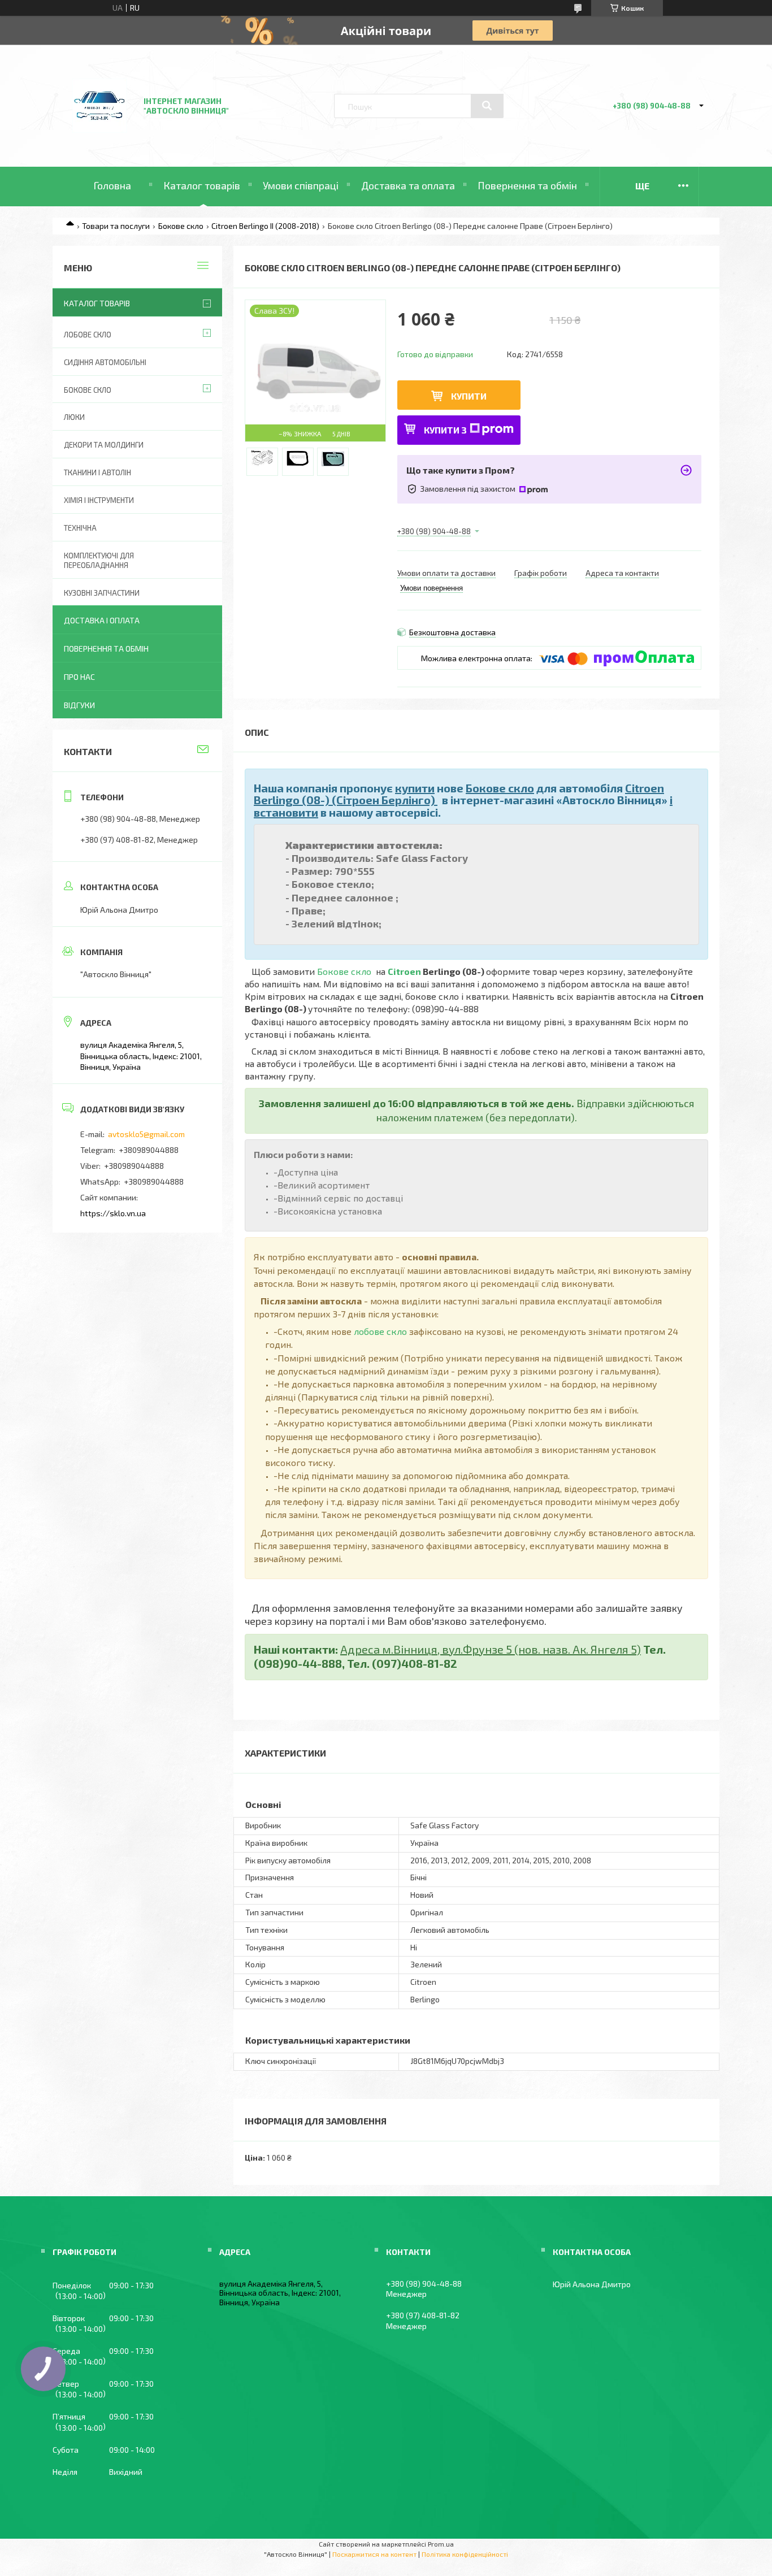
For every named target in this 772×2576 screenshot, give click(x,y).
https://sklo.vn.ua (113, 1213)
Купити (469, 396)
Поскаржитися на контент (374, 2554)
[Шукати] (487, 106)
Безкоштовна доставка (452, 632)
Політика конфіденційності (465, 2554)
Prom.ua (441, 2544)
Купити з (445, 430)
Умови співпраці (301, 185)
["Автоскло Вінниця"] (99, 136)
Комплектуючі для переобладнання (99, 560)
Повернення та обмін (527, 185)
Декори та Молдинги (104, 445)
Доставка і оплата (102, 620)
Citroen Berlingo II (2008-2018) (265, 226)
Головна (112, 185)
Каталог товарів (202, 185)
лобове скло (380, 1331)
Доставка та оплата (408, 185)
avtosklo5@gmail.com (146, 1134)
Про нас (79, 677)
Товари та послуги (116, 226)
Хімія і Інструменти (99, 500)
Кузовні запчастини (102, 593)
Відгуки (79, 705)
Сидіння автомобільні (105, 362)
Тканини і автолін (97, 472)
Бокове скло (181, 226)
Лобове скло (88, 335)
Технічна (80, 528)
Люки (74, 417)
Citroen (404, 971)
